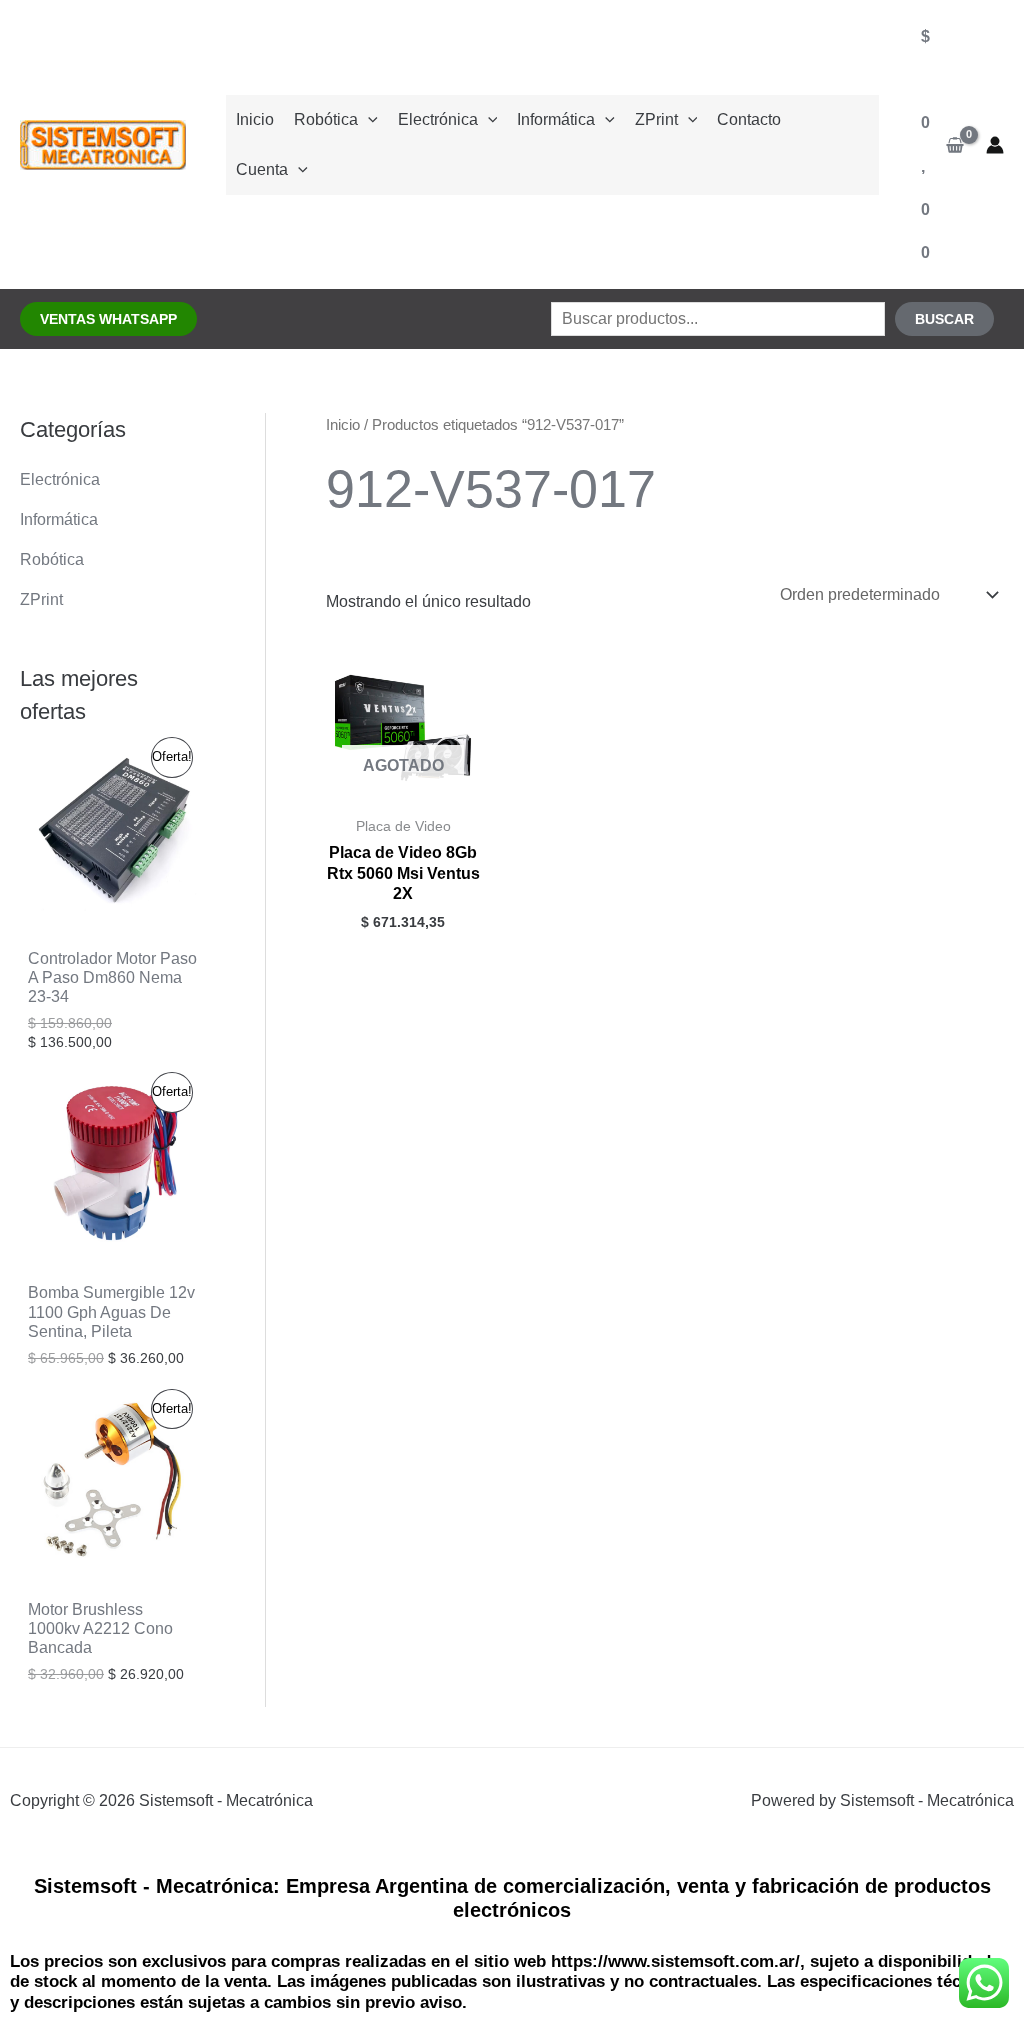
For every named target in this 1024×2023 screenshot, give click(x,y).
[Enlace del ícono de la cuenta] (995, 145)
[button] (108, 319)
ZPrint (656, 119)
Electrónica (438, 119)
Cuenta (262, 169)
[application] (368, 119)
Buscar (944, 319)
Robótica (326, 119)
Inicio (255, 119)
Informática (556, 119)
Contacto (749, 119)
